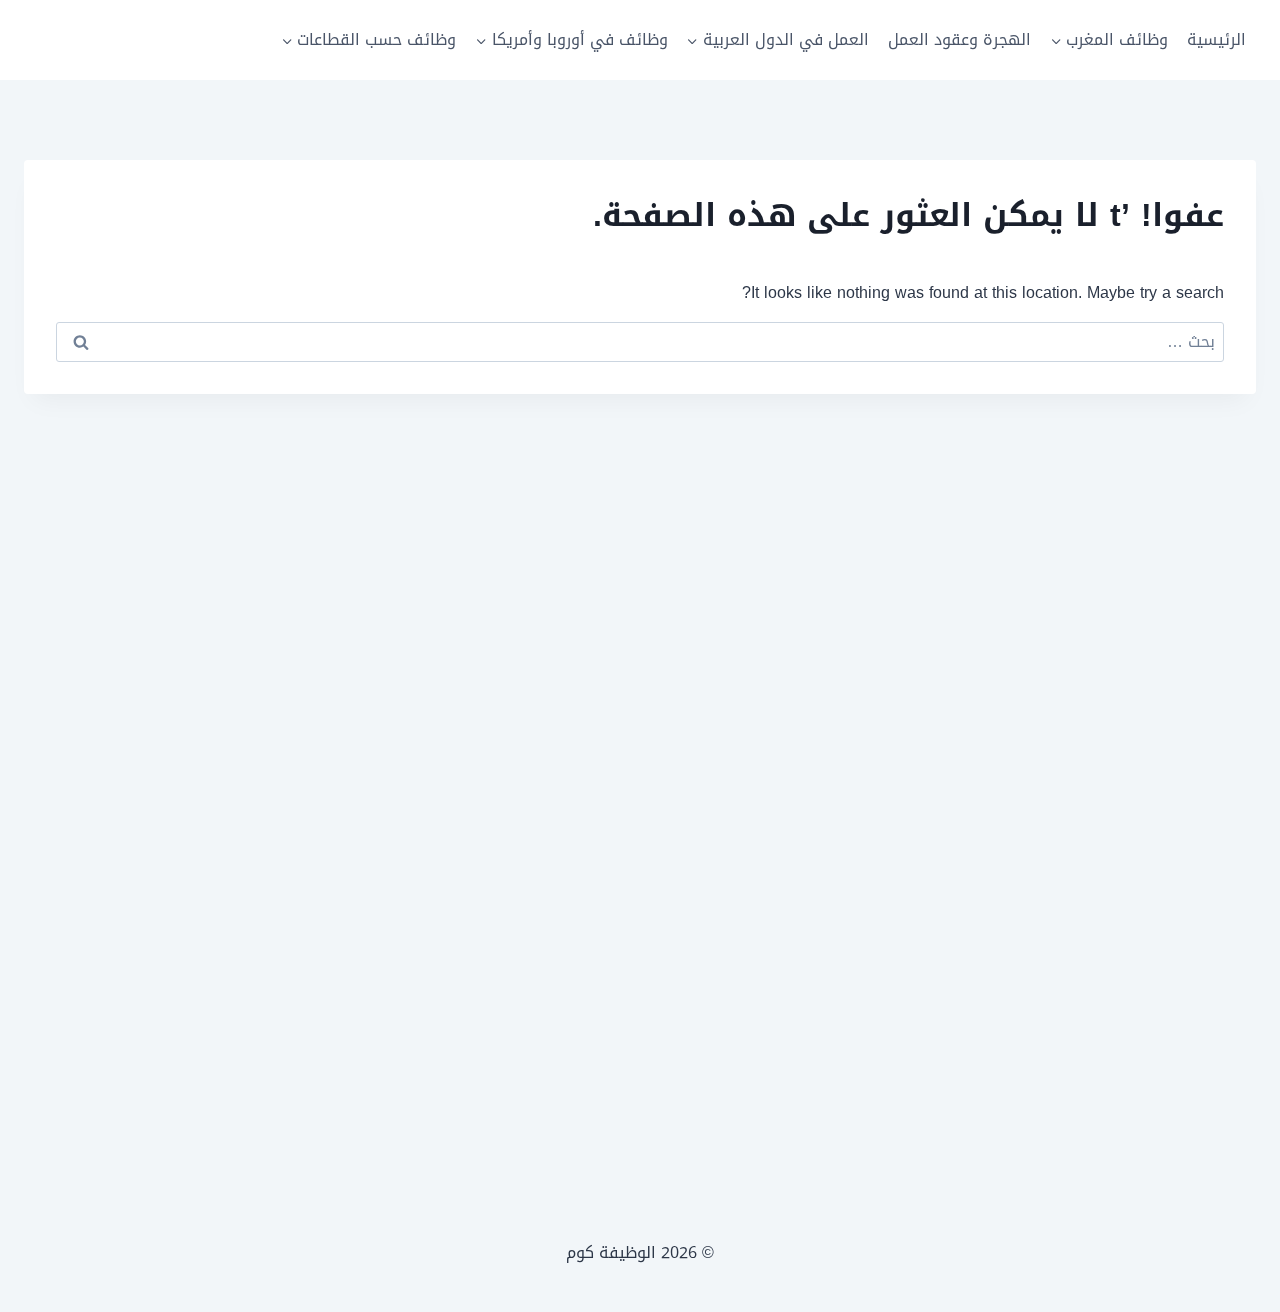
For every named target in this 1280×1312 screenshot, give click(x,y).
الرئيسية (1216, 39)
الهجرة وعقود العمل (959, 39)
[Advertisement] (640, 804)
